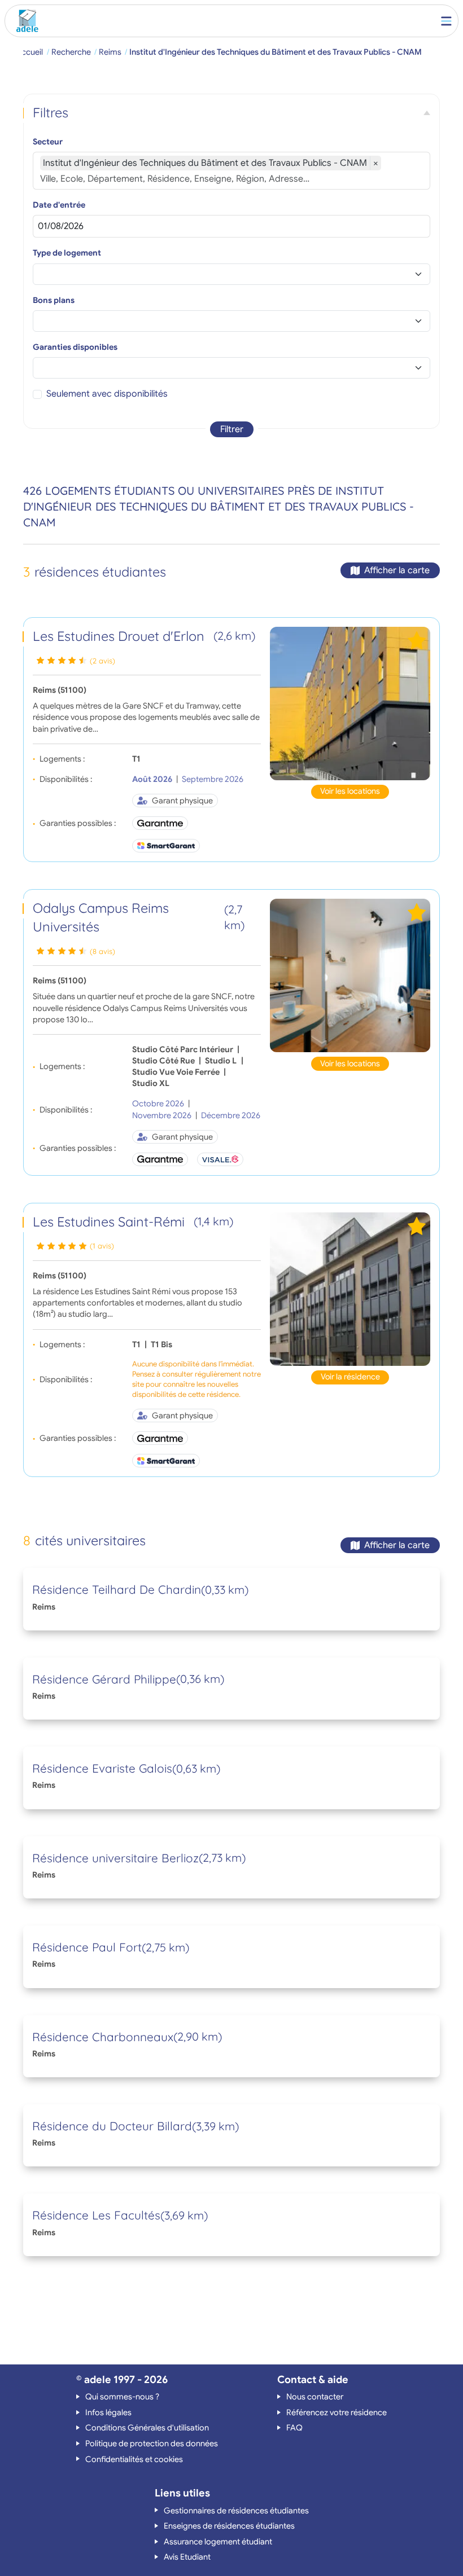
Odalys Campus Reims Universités (139, 917)
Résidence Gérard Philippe (104, 1679)
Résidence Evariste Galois (102, 1768)
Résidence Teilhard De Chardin (117, 1589)
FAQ (294, 2428)
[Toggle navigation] (446, 21)
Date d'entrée (59, 205)
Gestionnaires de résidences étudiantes (236, 2511)
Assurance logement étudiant (218, 2542)
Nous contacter (315, 2397)
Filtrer (232, 429)
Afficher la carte (397, 570)
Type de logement (67, 253)
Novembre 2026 (162, 1115)
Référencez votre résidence (337, 2412)
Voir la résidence (350, 1377)
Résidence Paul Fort (87, 1947)
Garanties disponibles (75, 347)
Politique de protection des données (152, 2443)
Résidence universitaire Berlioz (115, 1858)
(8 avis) (102, 951)
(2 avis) (102, 661)
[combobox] (231, 179)
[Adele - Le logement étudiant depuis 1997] (25, 21)
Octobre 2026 (158, 1104)
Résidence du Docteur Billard (112, 2126)
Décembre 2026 (231, 1115)
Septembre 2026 (213, 779)
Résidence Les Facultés (96, 2215)
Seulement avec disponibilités (107, 394)
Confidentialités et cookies (134, 2459)
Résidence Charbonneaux (103, 2037)
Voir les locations (350, 791)
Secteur (48, 142)
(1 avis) (102, 1246)
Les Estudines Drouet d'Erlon (144, 636)
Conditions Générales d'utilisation (147, 2428)
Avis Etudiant (187, 2557)
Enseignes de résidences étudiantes (229, 2526)
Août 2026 (152, 779)
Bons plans (54, 300)
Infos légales (108, 2412)
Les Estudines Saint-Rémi (133, 1221)
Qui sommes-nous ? (122, 2397)
